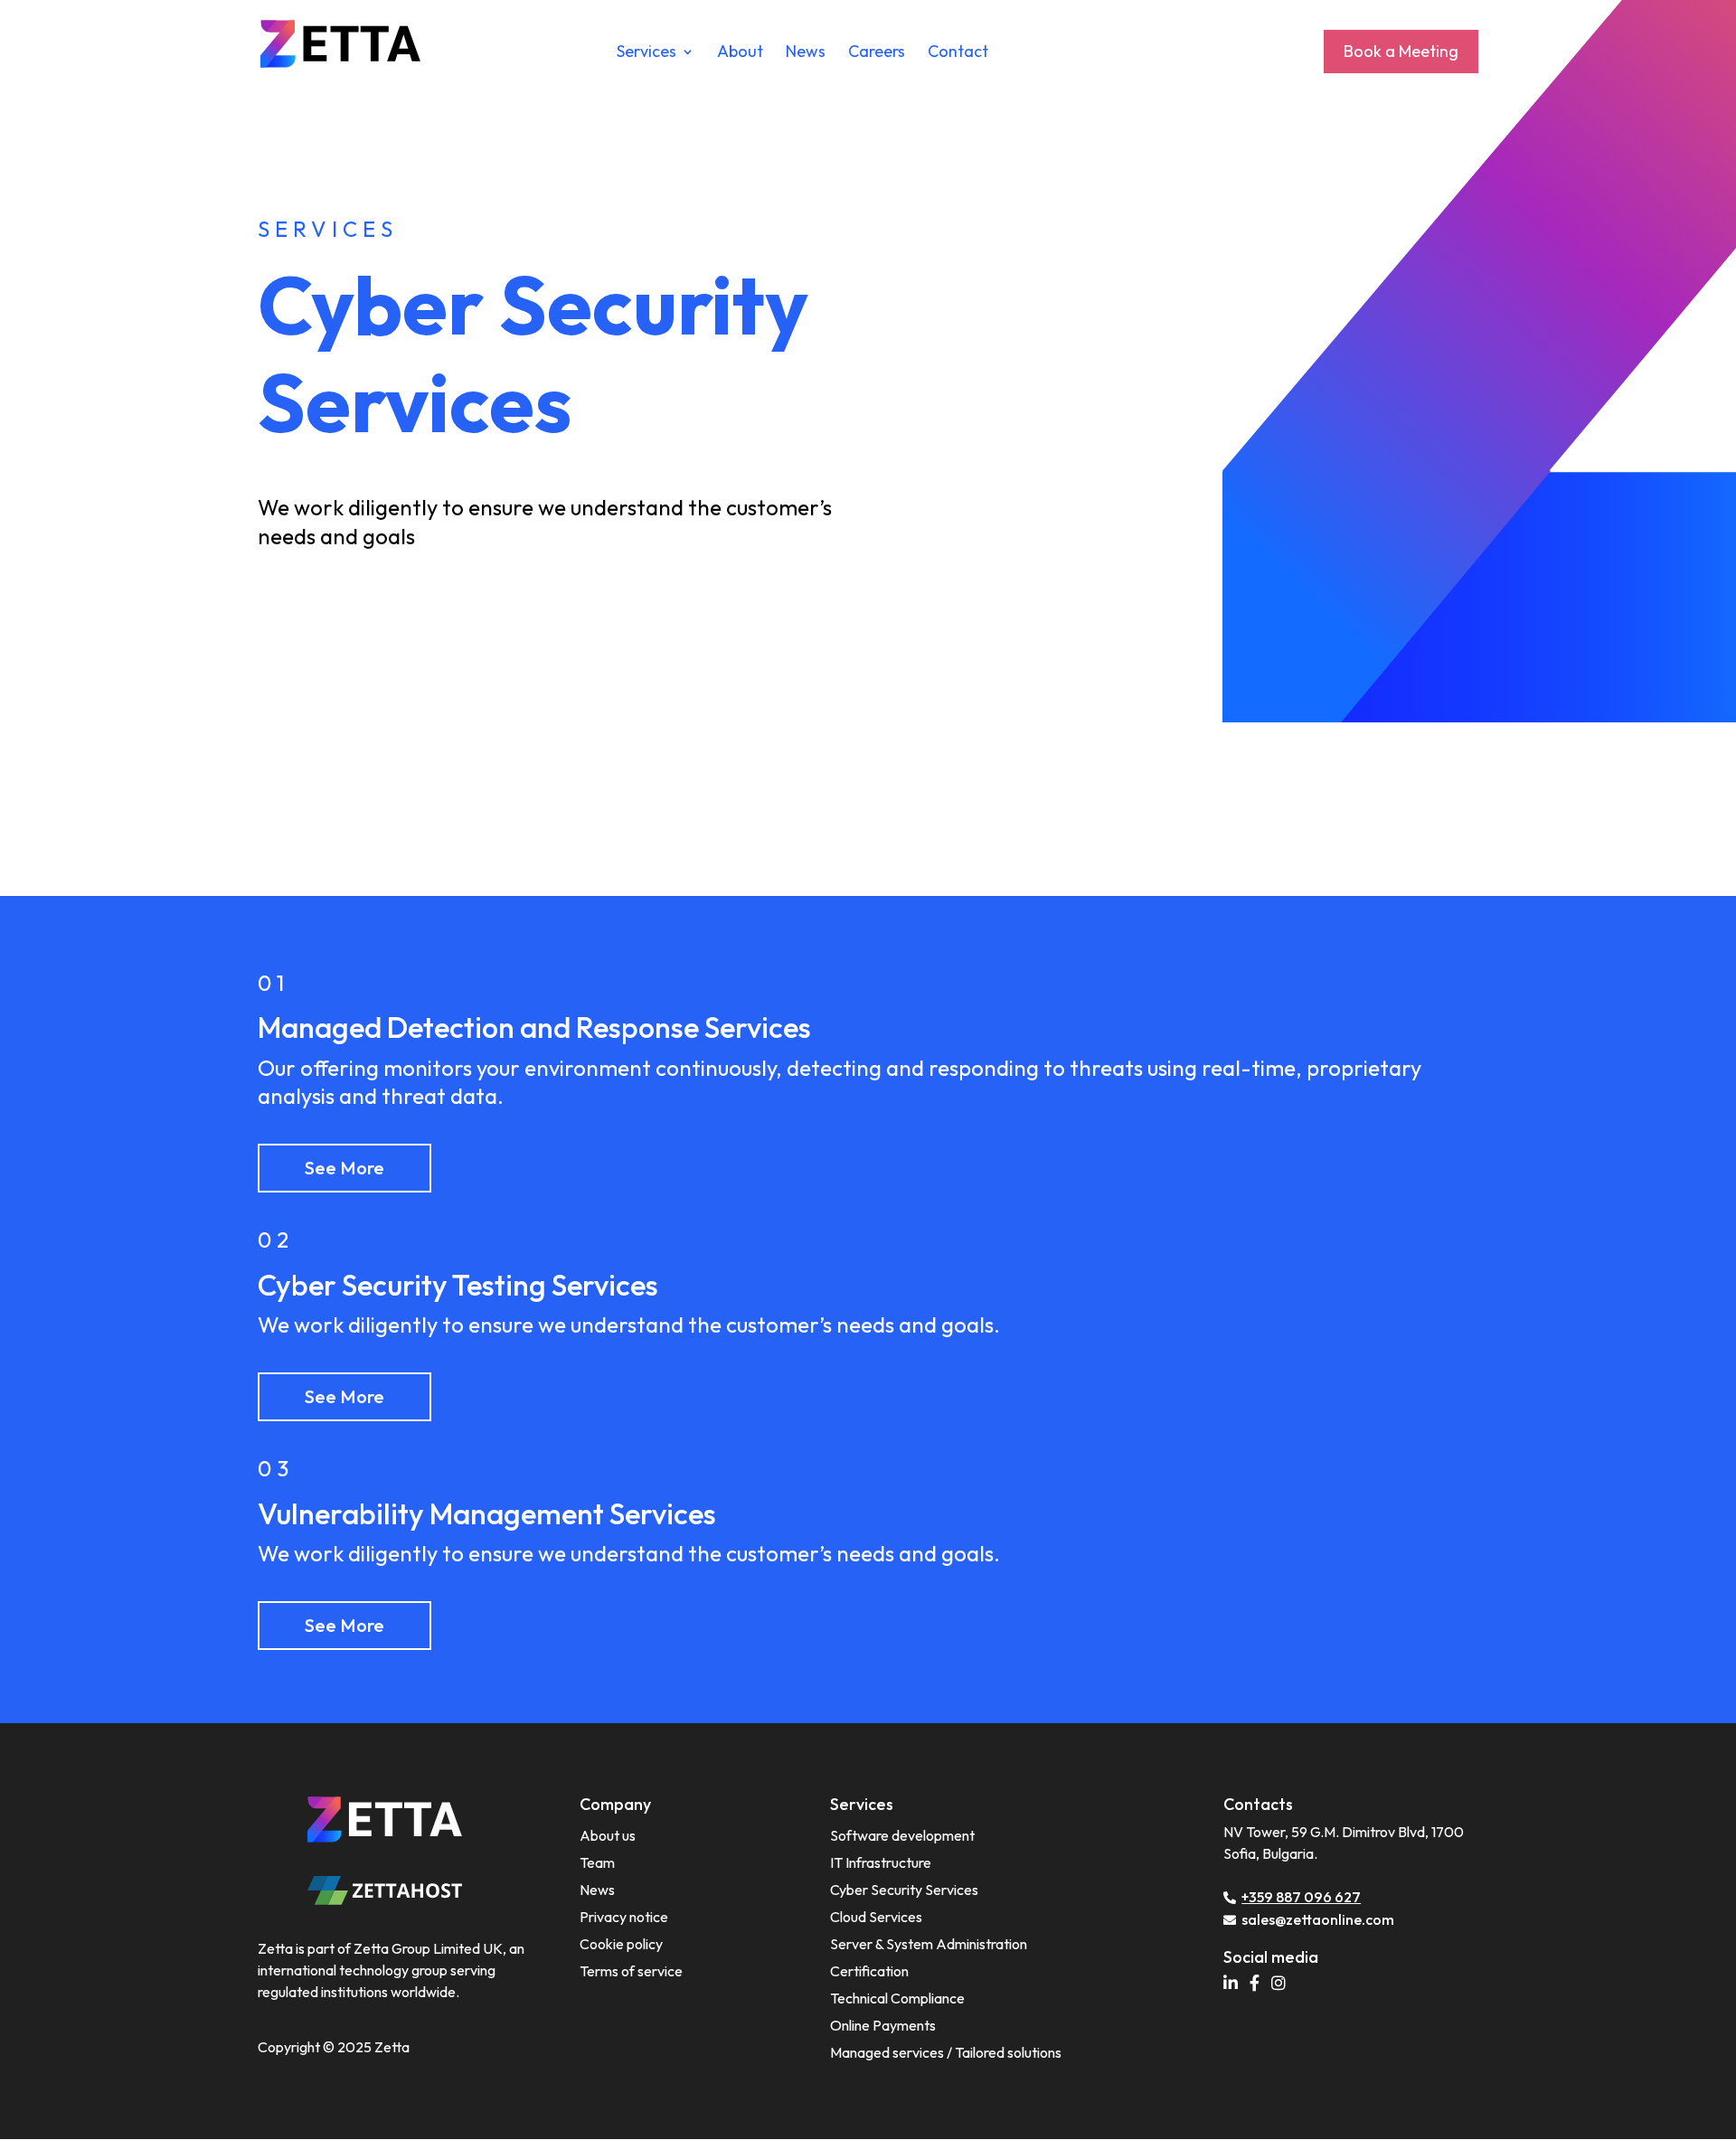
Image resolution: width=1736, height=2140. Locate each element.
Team (597, 1862)
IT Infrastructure (881, 1862)
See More (344, 1168)
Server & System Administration (929, 1944)
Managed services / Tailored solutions (946, 2052)
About (740, 53)
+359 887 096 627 (1301, 1897)
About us (608, 1835)
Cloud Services (876, 1917)
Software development (902, 1835)
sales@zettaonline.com (1318, 1919)
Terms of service (631, 1971)
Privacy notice (624, 1917)
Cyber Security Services (904, 1890)
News (806, 53)
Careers (877, 53)
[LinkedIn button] (1235, 1984)
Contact (958, 53)
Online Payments (883, 2025)
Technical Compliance (897, 1998)
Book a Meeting (1401, 51)
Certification (869, 1971)
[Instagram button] (1283, 1984)
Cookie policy (621, 1944)
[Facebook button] (1259, 1984)
